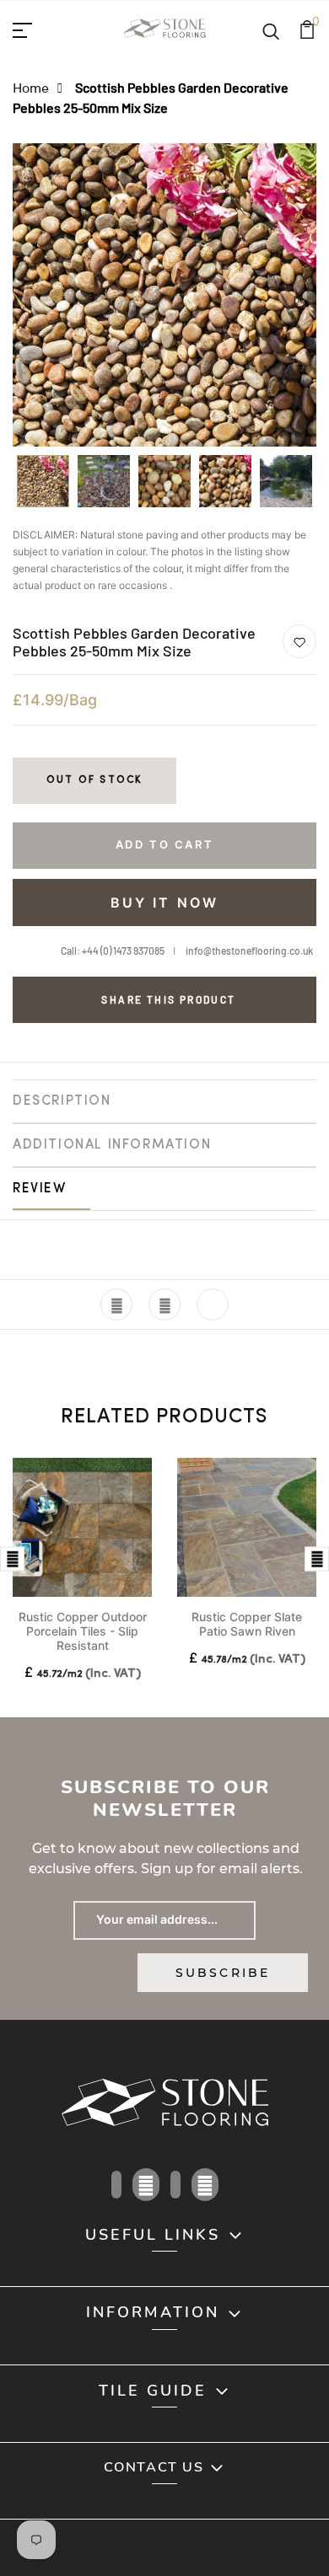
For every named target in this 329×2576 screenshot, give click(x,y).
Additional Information (112, 1145)
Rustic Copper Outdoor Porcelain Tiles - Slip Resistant (83, 1631)
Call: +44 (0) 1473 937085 (113, 951)
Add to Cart (165, 844)
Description (62, 1101)
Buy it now (165, 902)
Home (31, 87)
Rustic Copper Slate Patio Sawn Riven (247, 1624)
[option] (43, 487)
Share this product (168, 999)
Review (40, 1189)
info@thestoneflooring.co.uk (249, 951)
